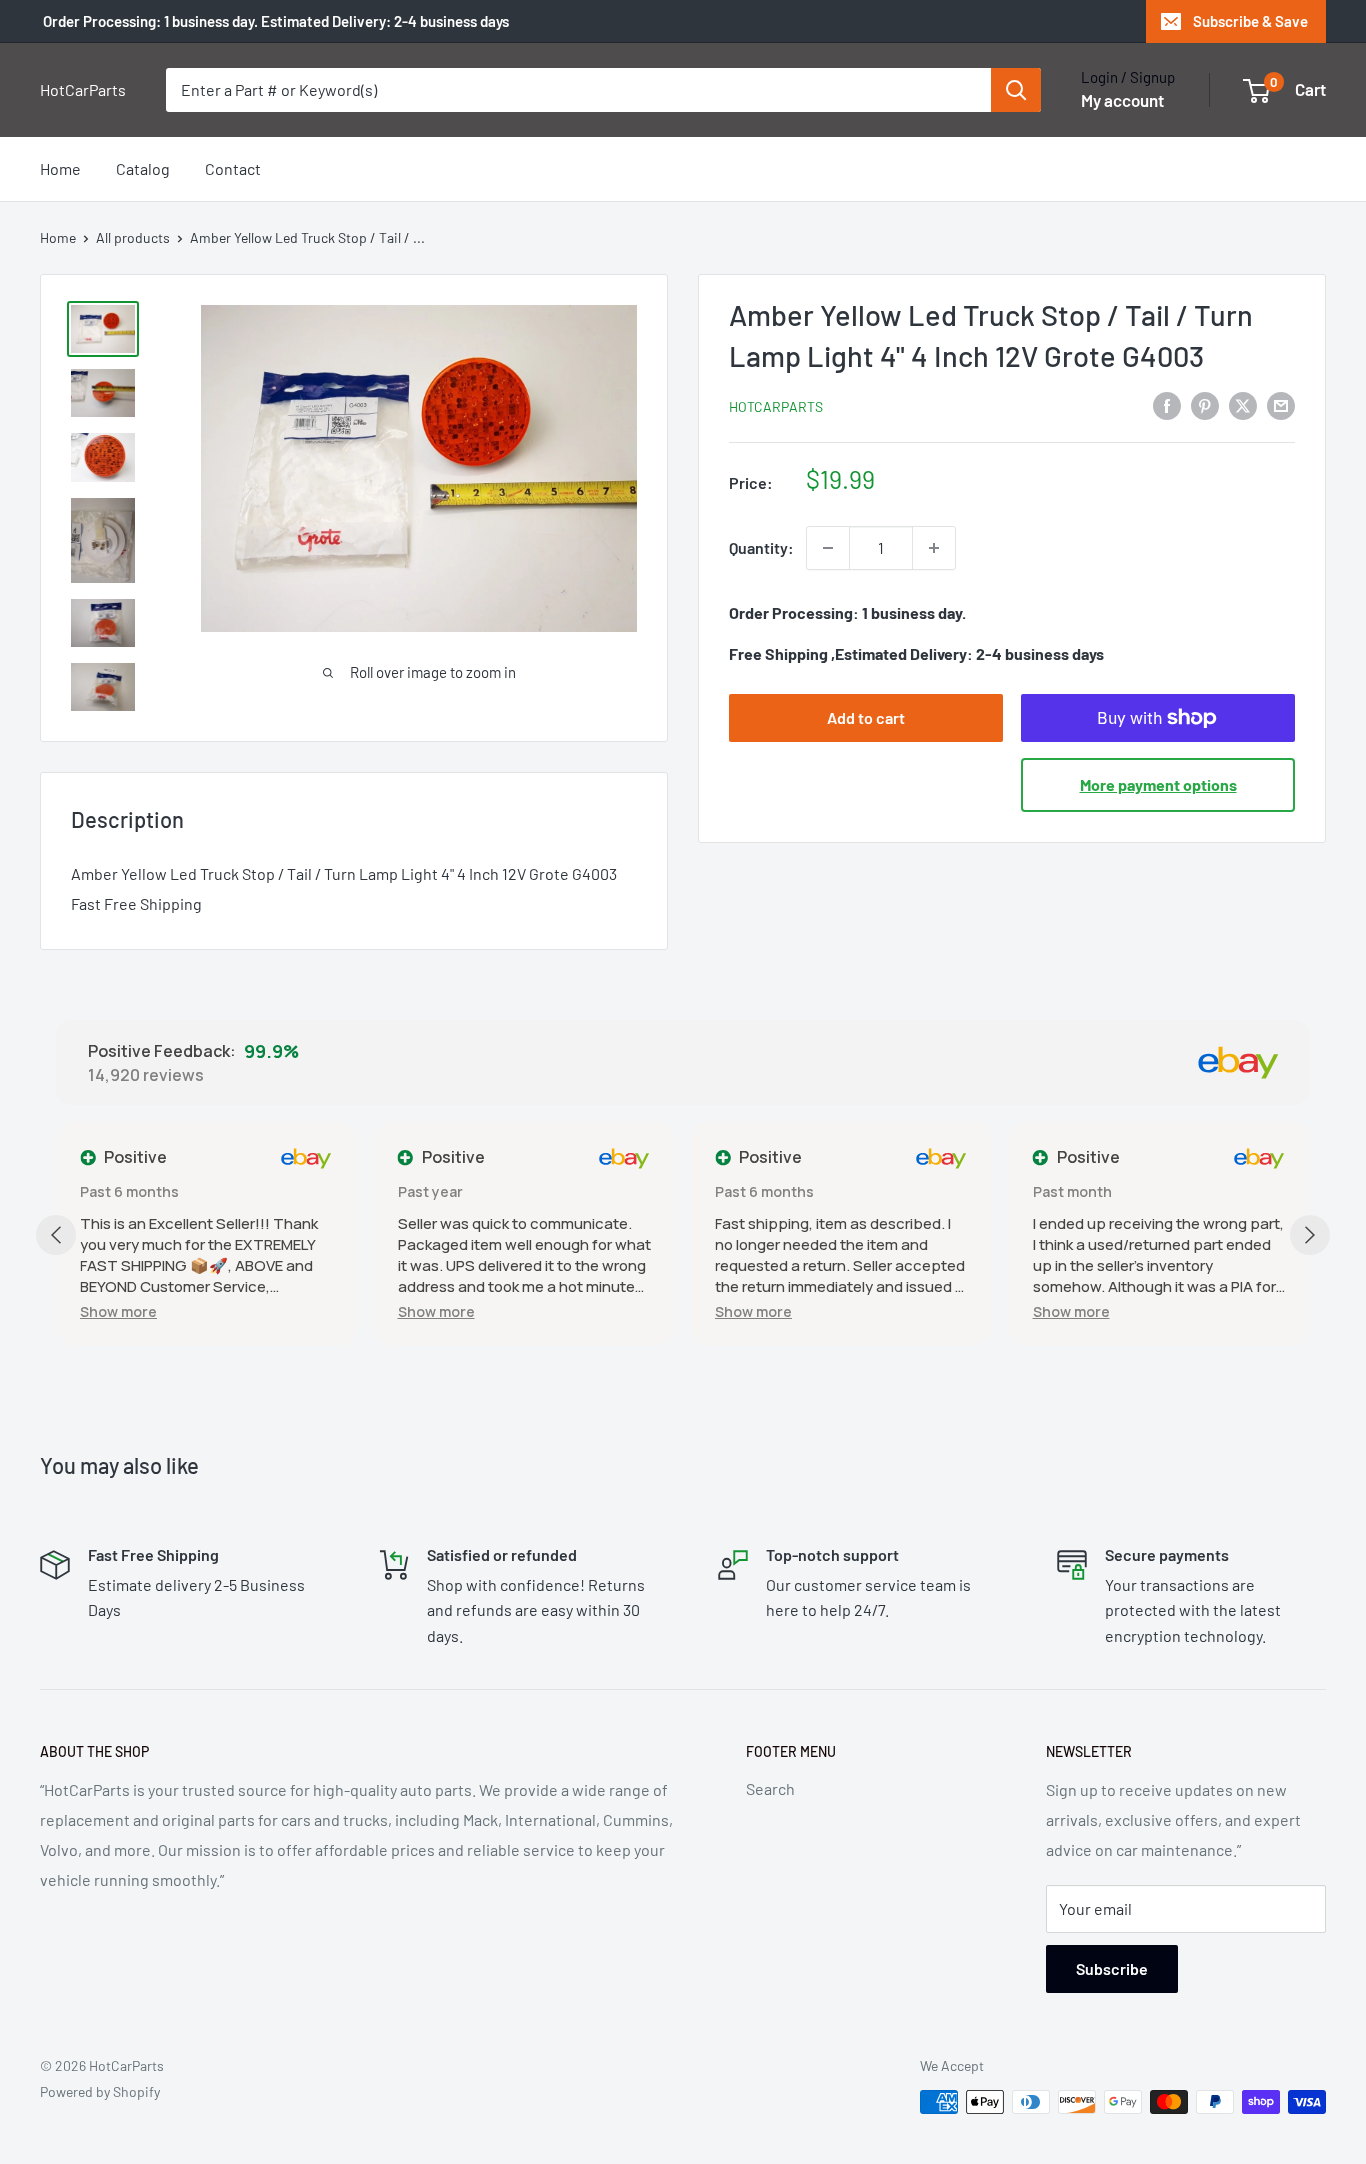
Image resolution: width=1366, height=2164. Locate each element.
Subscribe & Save (1250, 21)
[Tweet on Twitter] (1243, 404)
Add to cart (866, 717)
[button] (118, 1311)
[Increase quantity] (934, 548)
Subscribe (1112, 1968)
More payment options (1158, 784)
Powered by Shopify (100, 2091)
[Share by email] (1281, 404)
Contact (233, 168)
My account (1122, 100)
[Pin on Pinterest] (1205, 404)
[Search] (1016, 90)
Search (770, 1788)
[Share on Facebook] (1167, 404)
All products (133, 237)
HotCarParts (776, 406)
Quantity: (761, 547)
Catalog (143, 168)
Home (60, 168)
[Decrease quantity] (828, 548)
